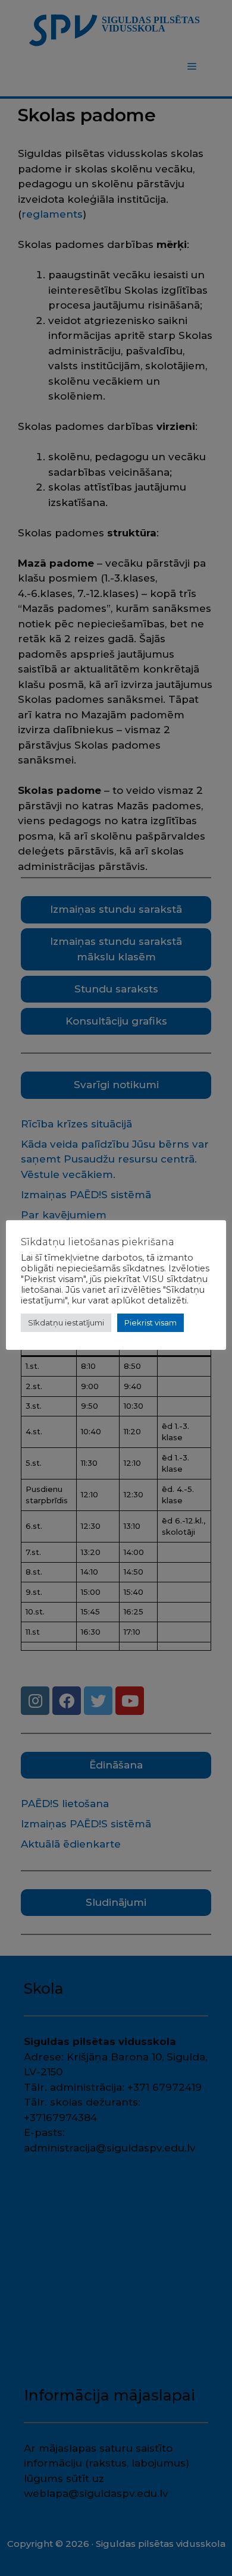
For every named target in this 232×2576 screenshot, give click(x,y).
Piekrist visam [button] (151, 1322)
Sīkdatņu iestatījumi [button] (66, 1322)
